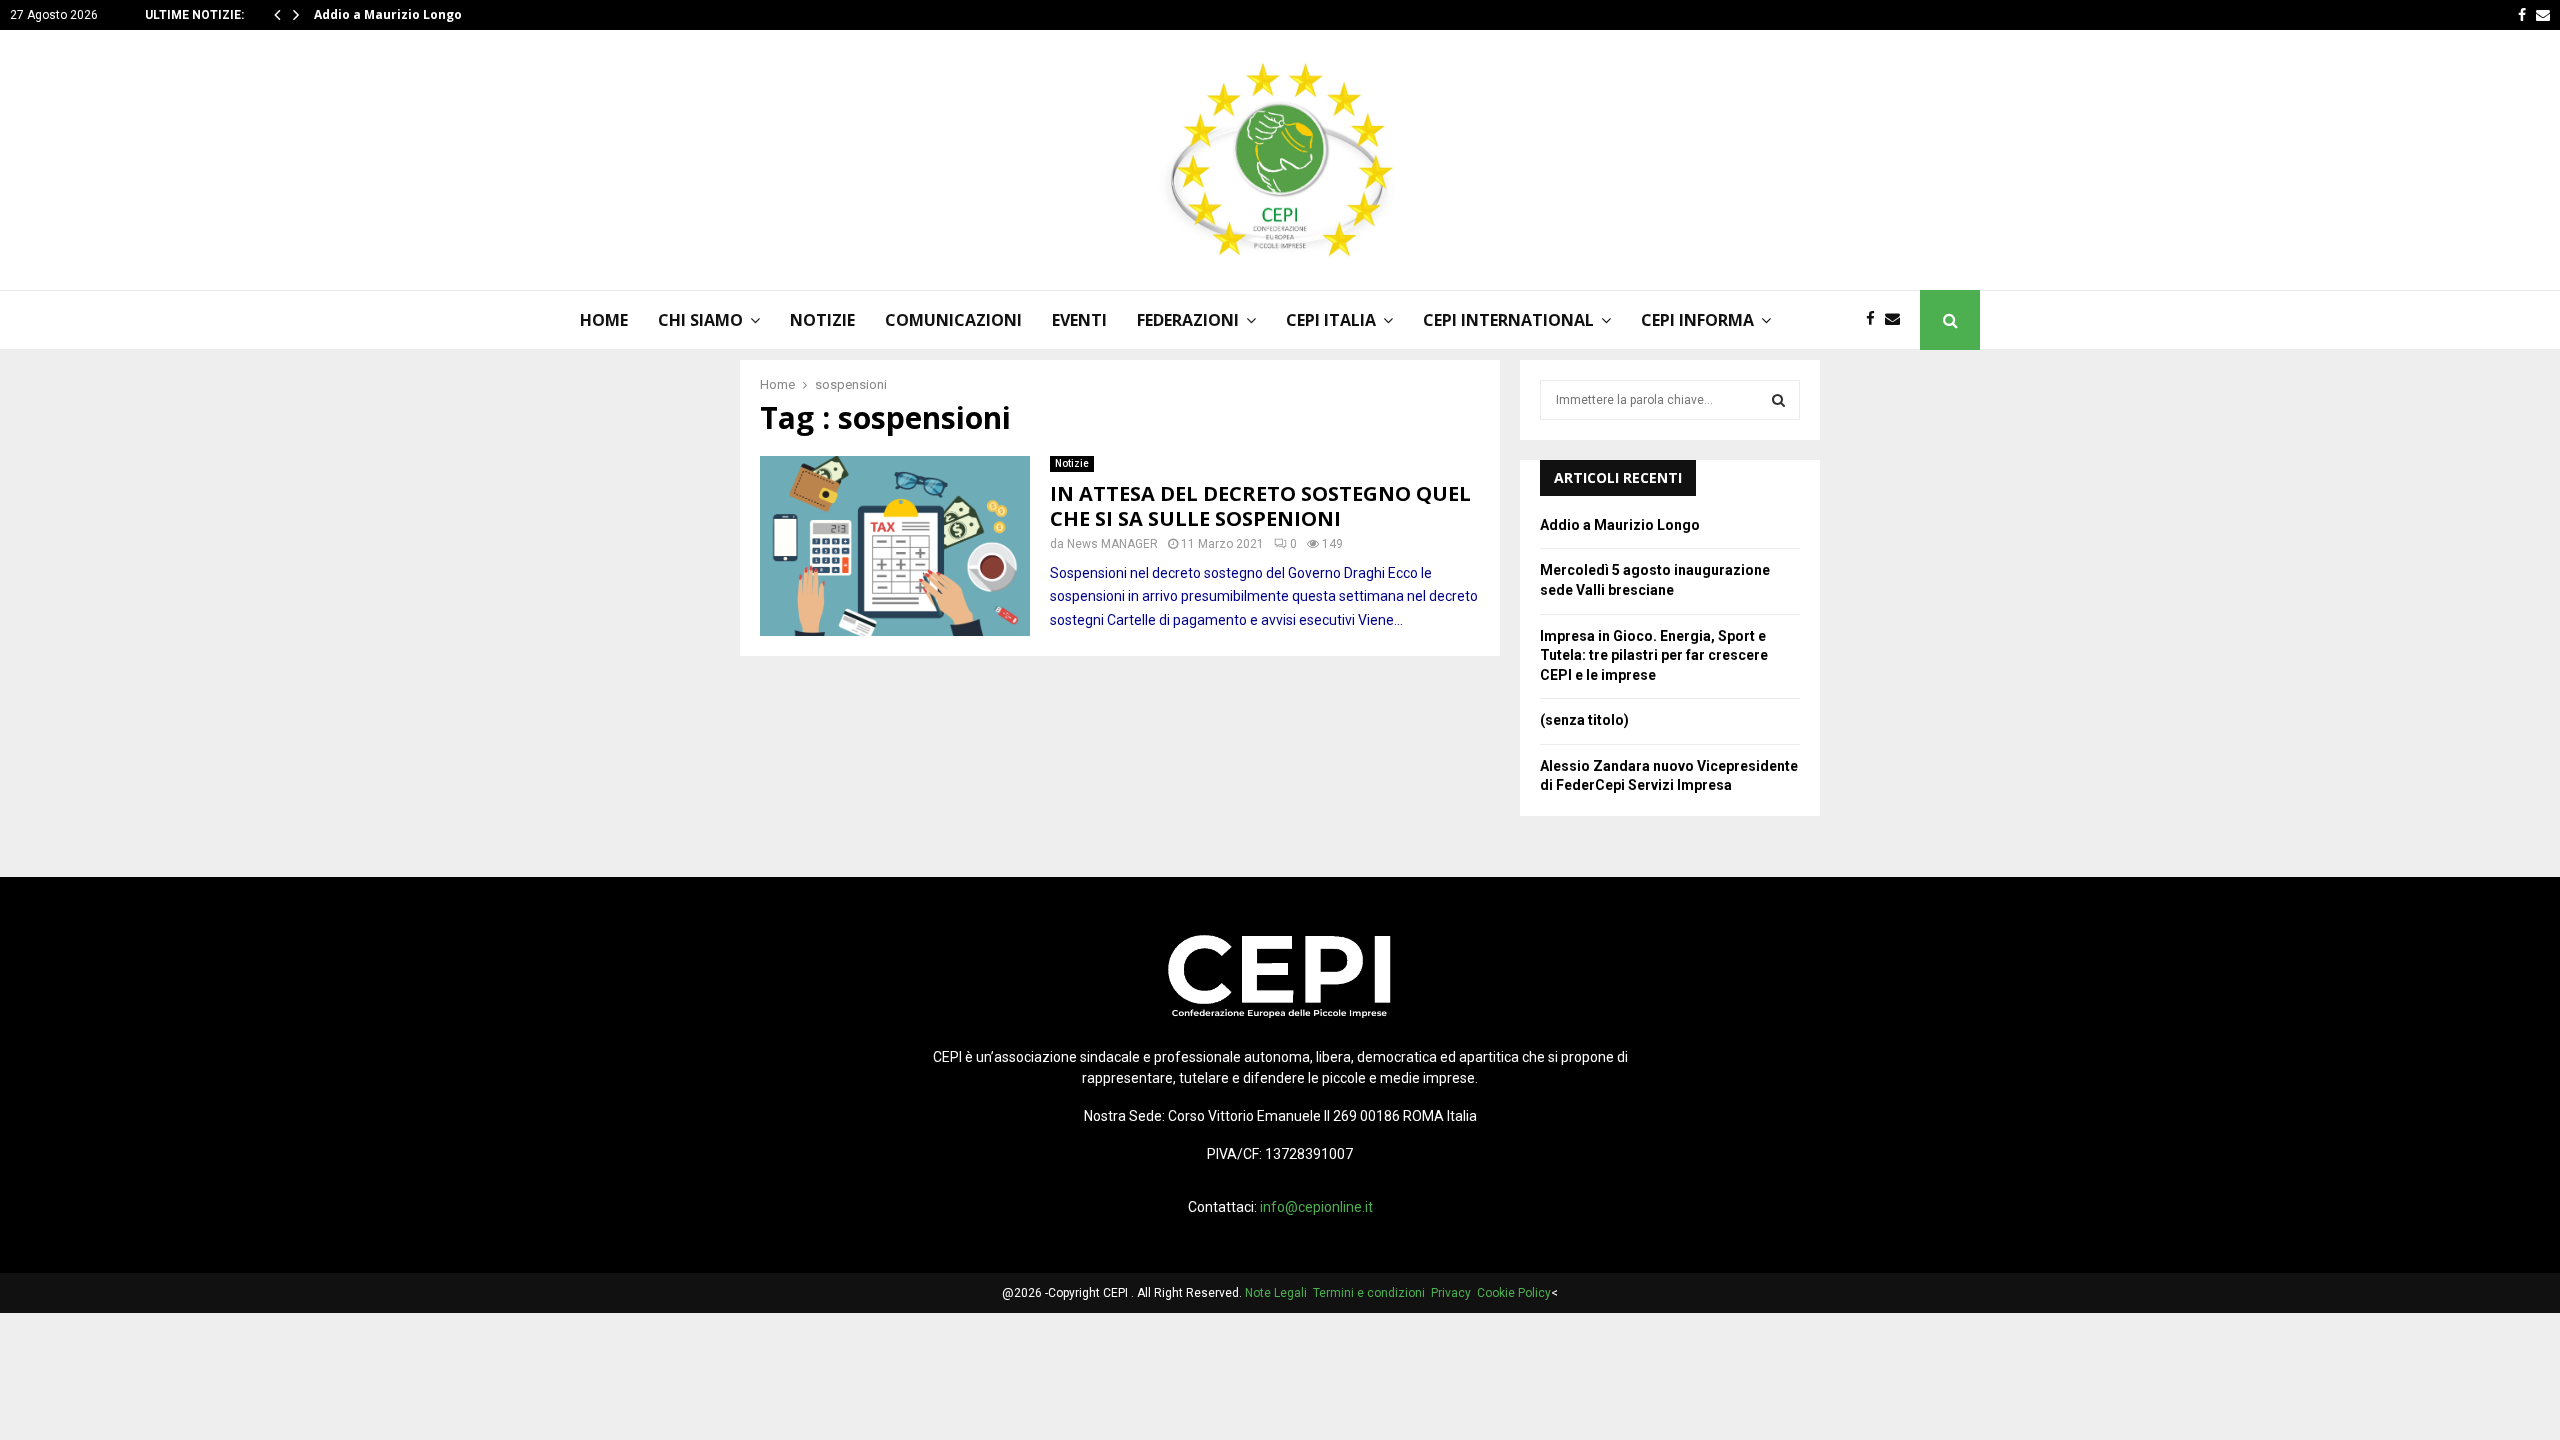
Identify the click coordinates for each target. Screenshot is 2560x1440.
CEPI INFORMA (1697, 320)
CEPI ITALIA (1331, 320)
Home (604, 320)
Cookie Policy (1514, 1293)
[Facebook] (1875, 319)
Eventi (1079, 320)
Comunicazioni (953, 320)
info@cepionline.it (1316, 1207)
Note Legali (1279, 1293)
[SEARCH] (1778, 400)
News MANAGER (1112, 544)
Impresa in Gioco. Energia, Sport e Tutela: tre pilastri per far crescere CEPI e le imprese (1654, 655)
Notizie (1072, 463)
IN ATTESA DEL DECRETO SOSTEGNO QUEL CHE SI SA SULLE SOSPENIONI (1260, 506)
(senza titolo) (1584, 720)
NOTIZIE (822, 320)
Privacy (1454, 1293)
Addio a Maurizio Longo (388, 14)
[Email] (1897, 319)
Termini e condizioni (1372, 1293)
